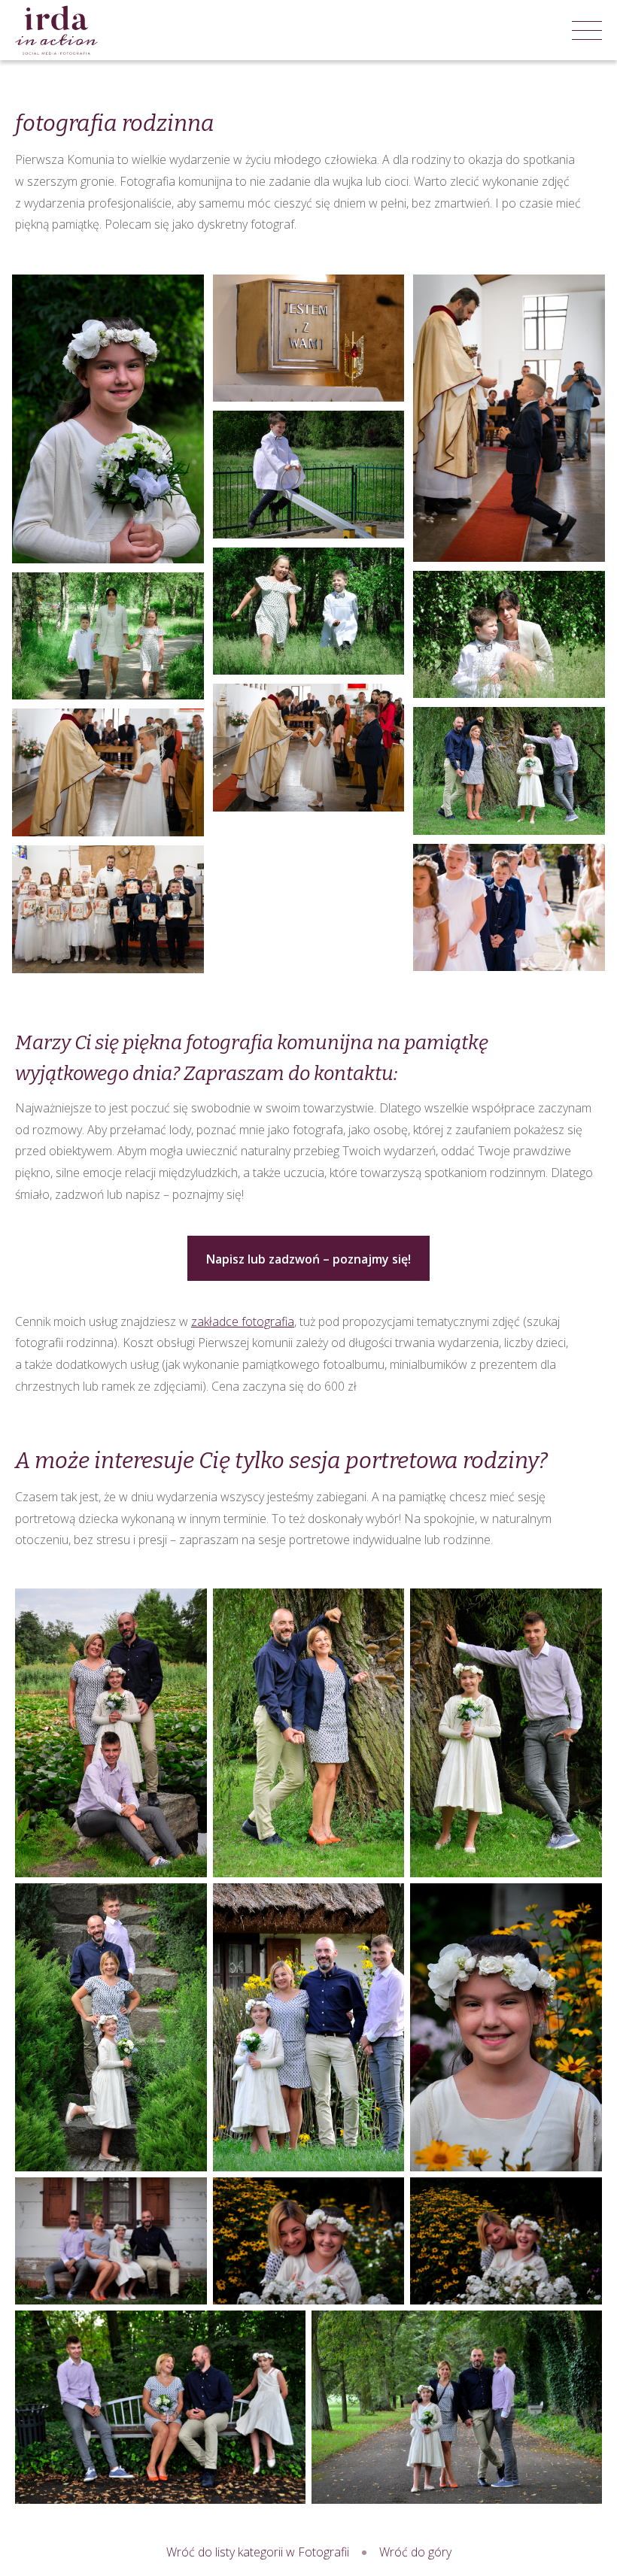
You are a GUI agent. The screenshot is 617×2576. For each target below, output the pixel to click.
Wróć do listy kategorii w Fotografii (258, 2552)
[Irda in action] (56, 30)
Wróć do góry (415, 2552)
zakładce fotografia (243, 1321)
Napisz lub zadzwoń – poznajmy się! (308, 1259)
